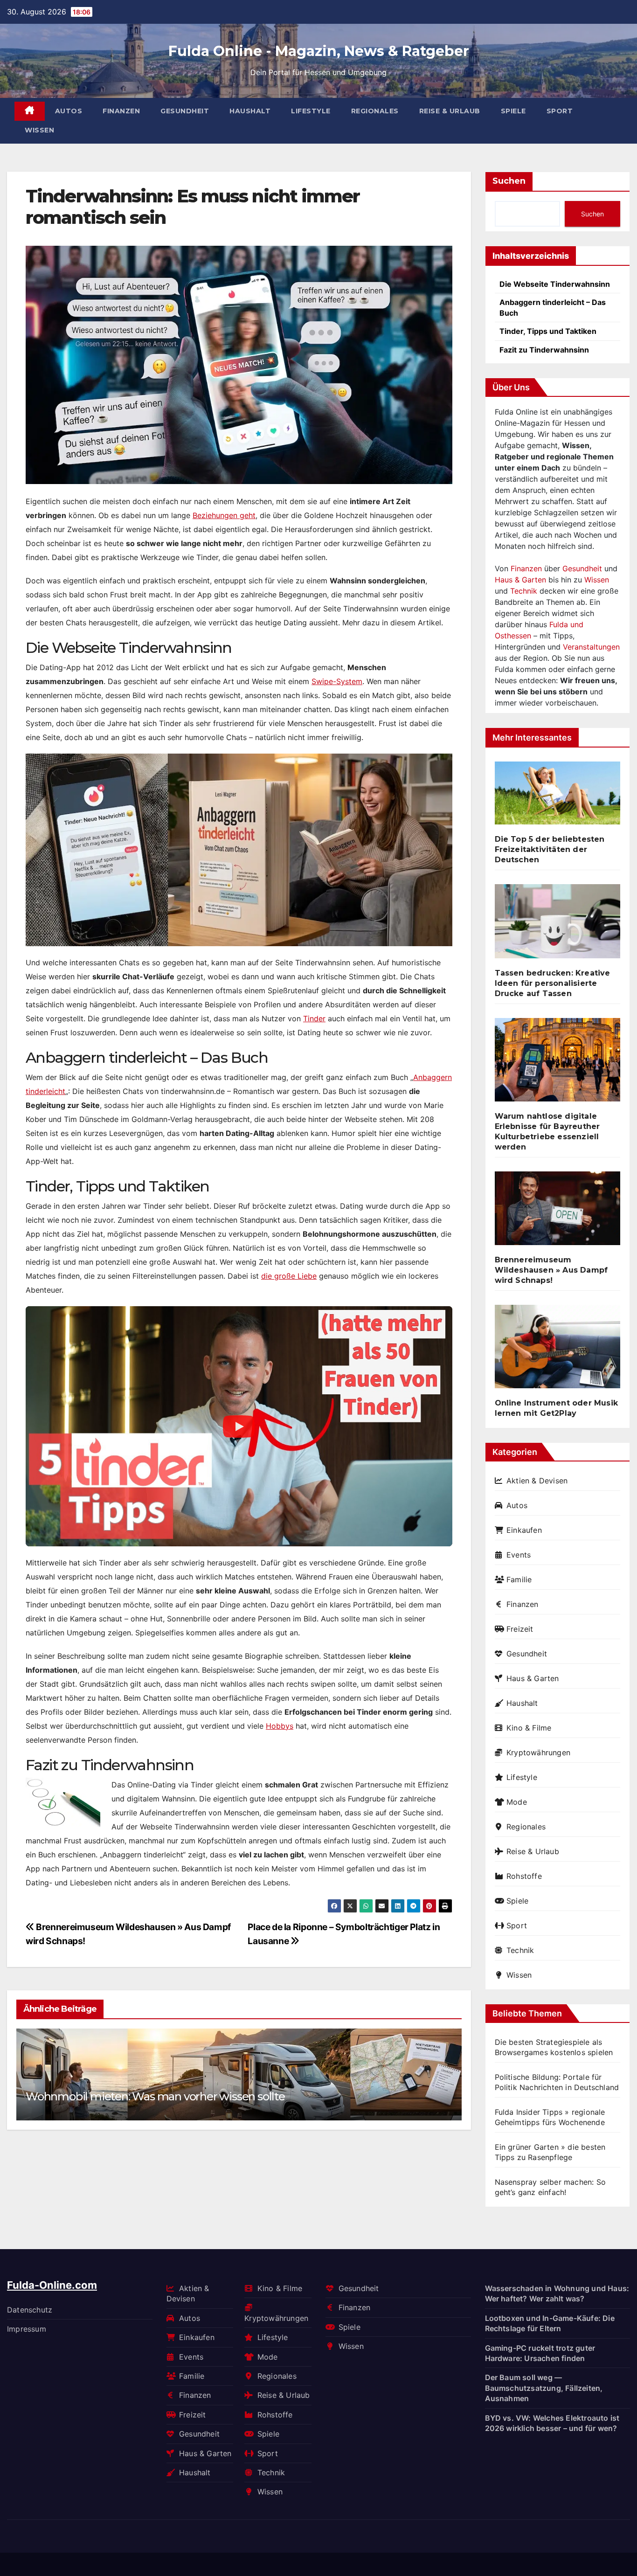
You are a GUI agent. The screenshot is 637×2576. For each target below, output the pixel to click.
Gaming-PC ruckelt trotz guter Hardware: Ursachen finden (540, 2353)
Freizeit (520, 1629)
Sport (560, 111)
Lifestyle (311, 111)
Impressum (27, 2329)
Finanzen (121, 111)
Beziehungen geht (224, 515)
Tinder (314, 1018)
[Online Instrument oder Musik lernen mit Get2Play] (558, 1350)
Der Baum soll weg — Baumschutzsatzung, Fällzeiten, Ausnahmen (544, 2388)
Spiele (513, 111)
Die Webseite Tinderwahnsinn (555, 284)
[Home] (30, 111)
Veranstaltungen (591, 647)
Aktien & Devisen (537, 1481)
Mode (517, 1802)
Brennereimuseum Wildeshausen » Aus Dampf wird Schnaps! (551, 1270)
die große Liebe (289, 1276)
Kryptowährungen (538, 1752)
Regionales (375, 111)
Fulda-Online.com (52, 2285)
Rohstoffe (524, 1876)
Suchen (509, 181)
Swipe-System (337, 681)
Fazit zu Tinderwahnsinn (544, 350)
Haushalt (250, 111)
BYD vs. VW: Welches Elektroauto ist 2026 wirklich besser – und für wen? (552, 2423)
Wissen (39, 130)
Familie (519, 1579)
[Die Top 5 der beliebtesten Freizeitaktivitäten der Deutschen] (558, 797)
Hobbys (280, 1726)
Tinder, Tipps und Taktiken (548, 331)
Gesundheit (185, 111)
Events (519, 1555)
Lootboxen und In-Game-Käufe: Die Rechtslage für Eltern (550, 2323)
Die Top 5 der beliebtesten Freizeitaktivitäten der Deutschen (550, 849)
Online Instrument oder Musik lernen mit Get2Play (557, 1408)
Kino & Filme (529, 1728)
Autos (69, 111)
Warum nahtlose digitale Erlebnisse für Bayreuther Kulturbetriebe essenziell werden (547, 1132)
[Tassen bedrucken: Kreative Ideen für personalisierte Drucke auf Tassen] (558, 925)
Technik (524, 591)
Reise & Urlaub (450, 111)
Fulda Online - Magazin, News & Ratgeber (319, 51)
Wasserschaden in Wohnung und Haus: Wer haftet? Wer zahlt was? (557, 2293)
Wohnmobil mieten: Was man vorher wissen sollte (155, 2096)
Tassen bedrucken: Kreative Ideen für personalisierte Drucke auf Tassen (553, 983)
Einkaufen (524, 1530)
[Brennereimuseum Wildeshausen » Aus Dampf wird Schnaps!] (558, 1212)
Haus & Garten (520, 580)
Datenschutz (30, 2310)
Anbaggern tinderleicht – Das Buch (553, 307)
